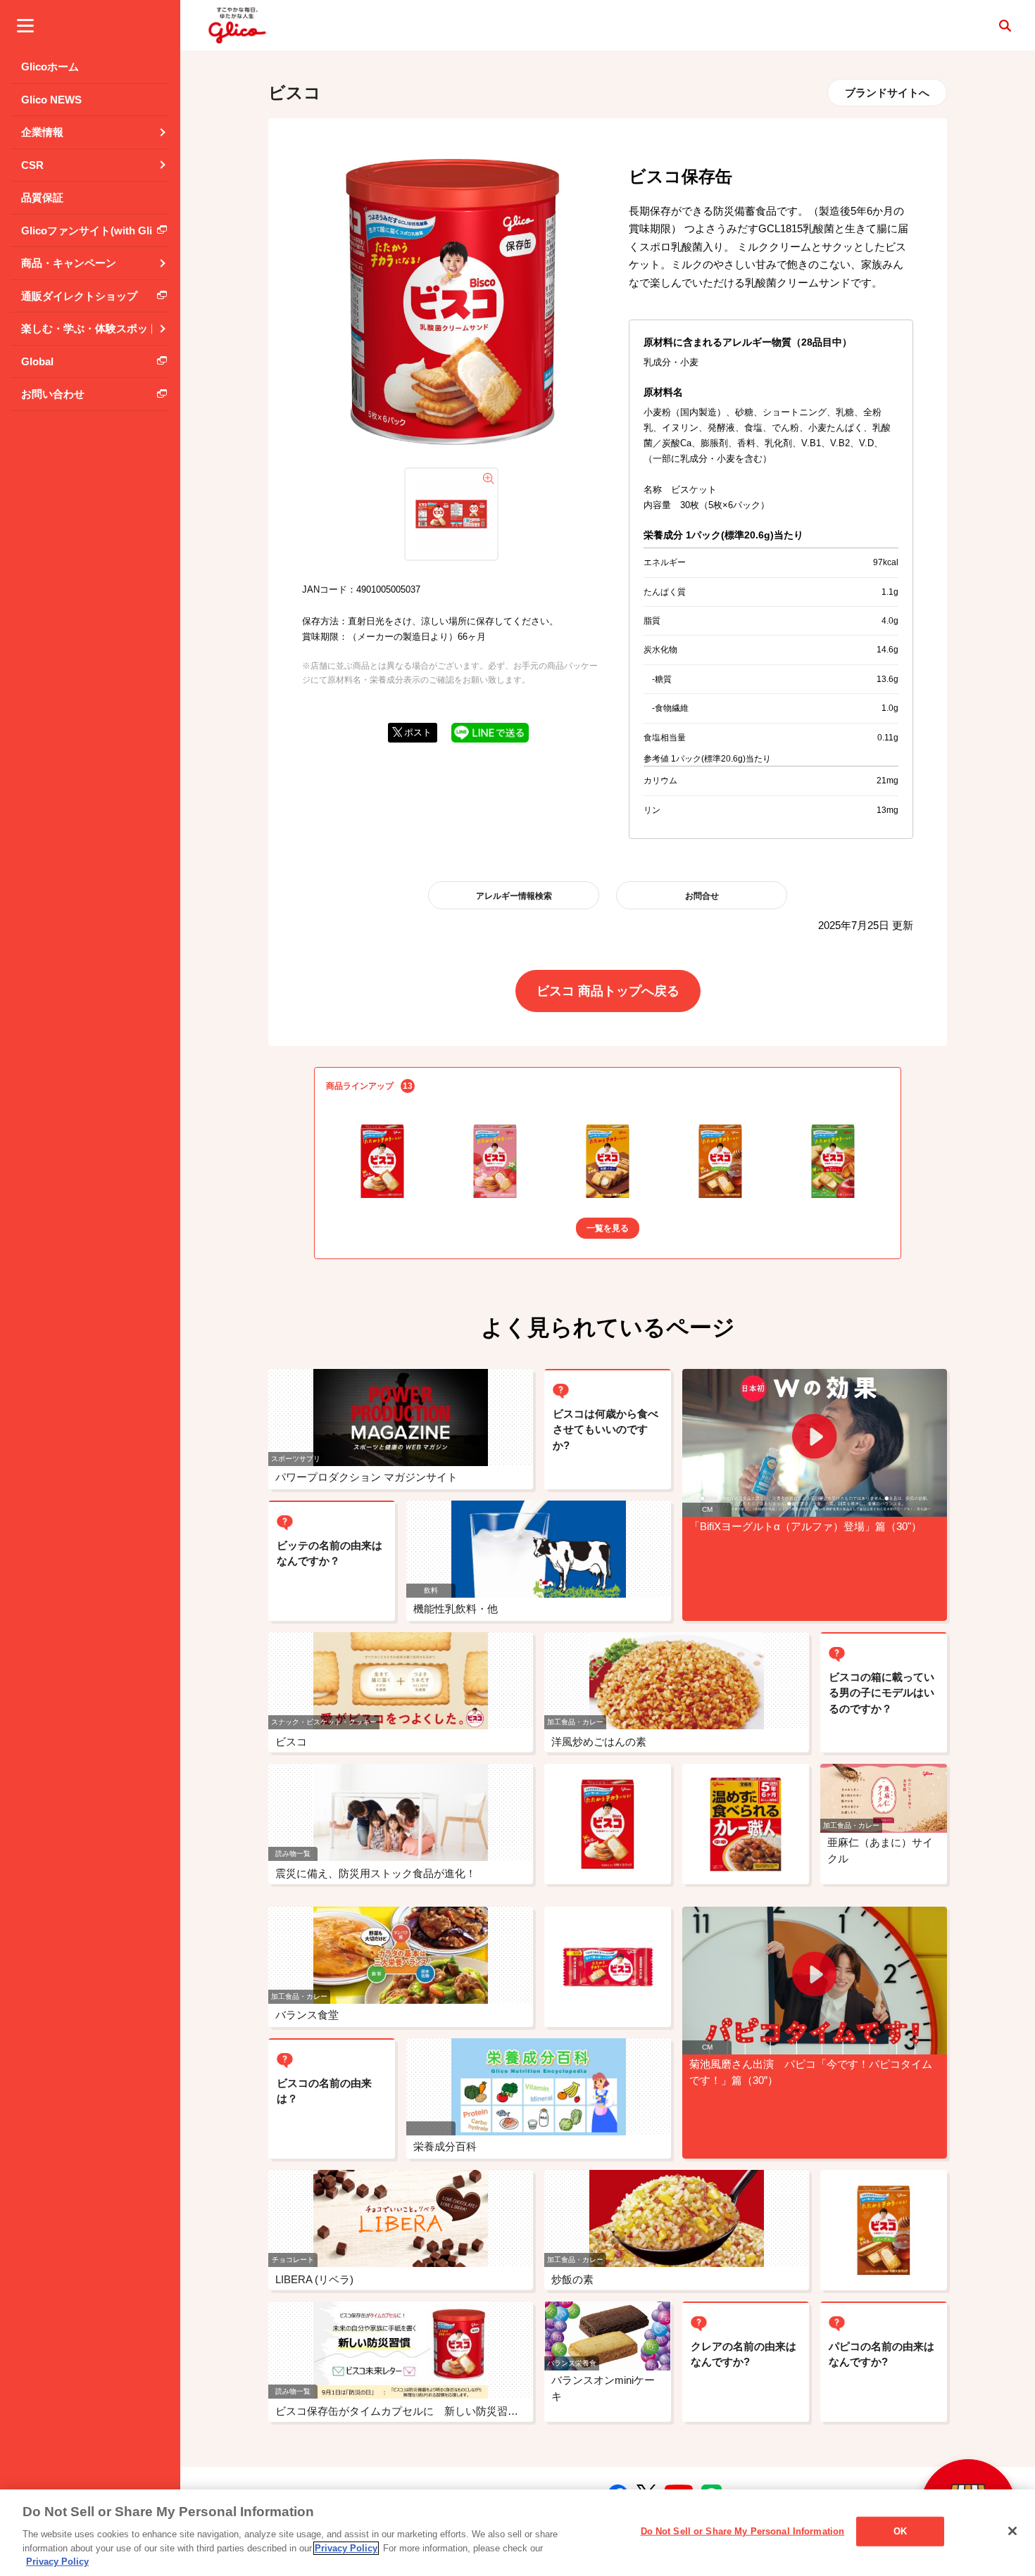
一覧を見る (608, 1228)
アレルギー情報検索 (514, 896)
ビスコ (295, 93)
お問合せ (702, 896)
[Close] (1012, 2531)
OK (900, 2531)
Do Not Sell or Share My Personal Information (743, 2531)
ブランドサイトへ (887, 93)
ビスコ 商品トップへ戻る (608, 991)
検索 (1005, 25)
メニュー (25, 25)
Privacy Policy (346, 2548)
